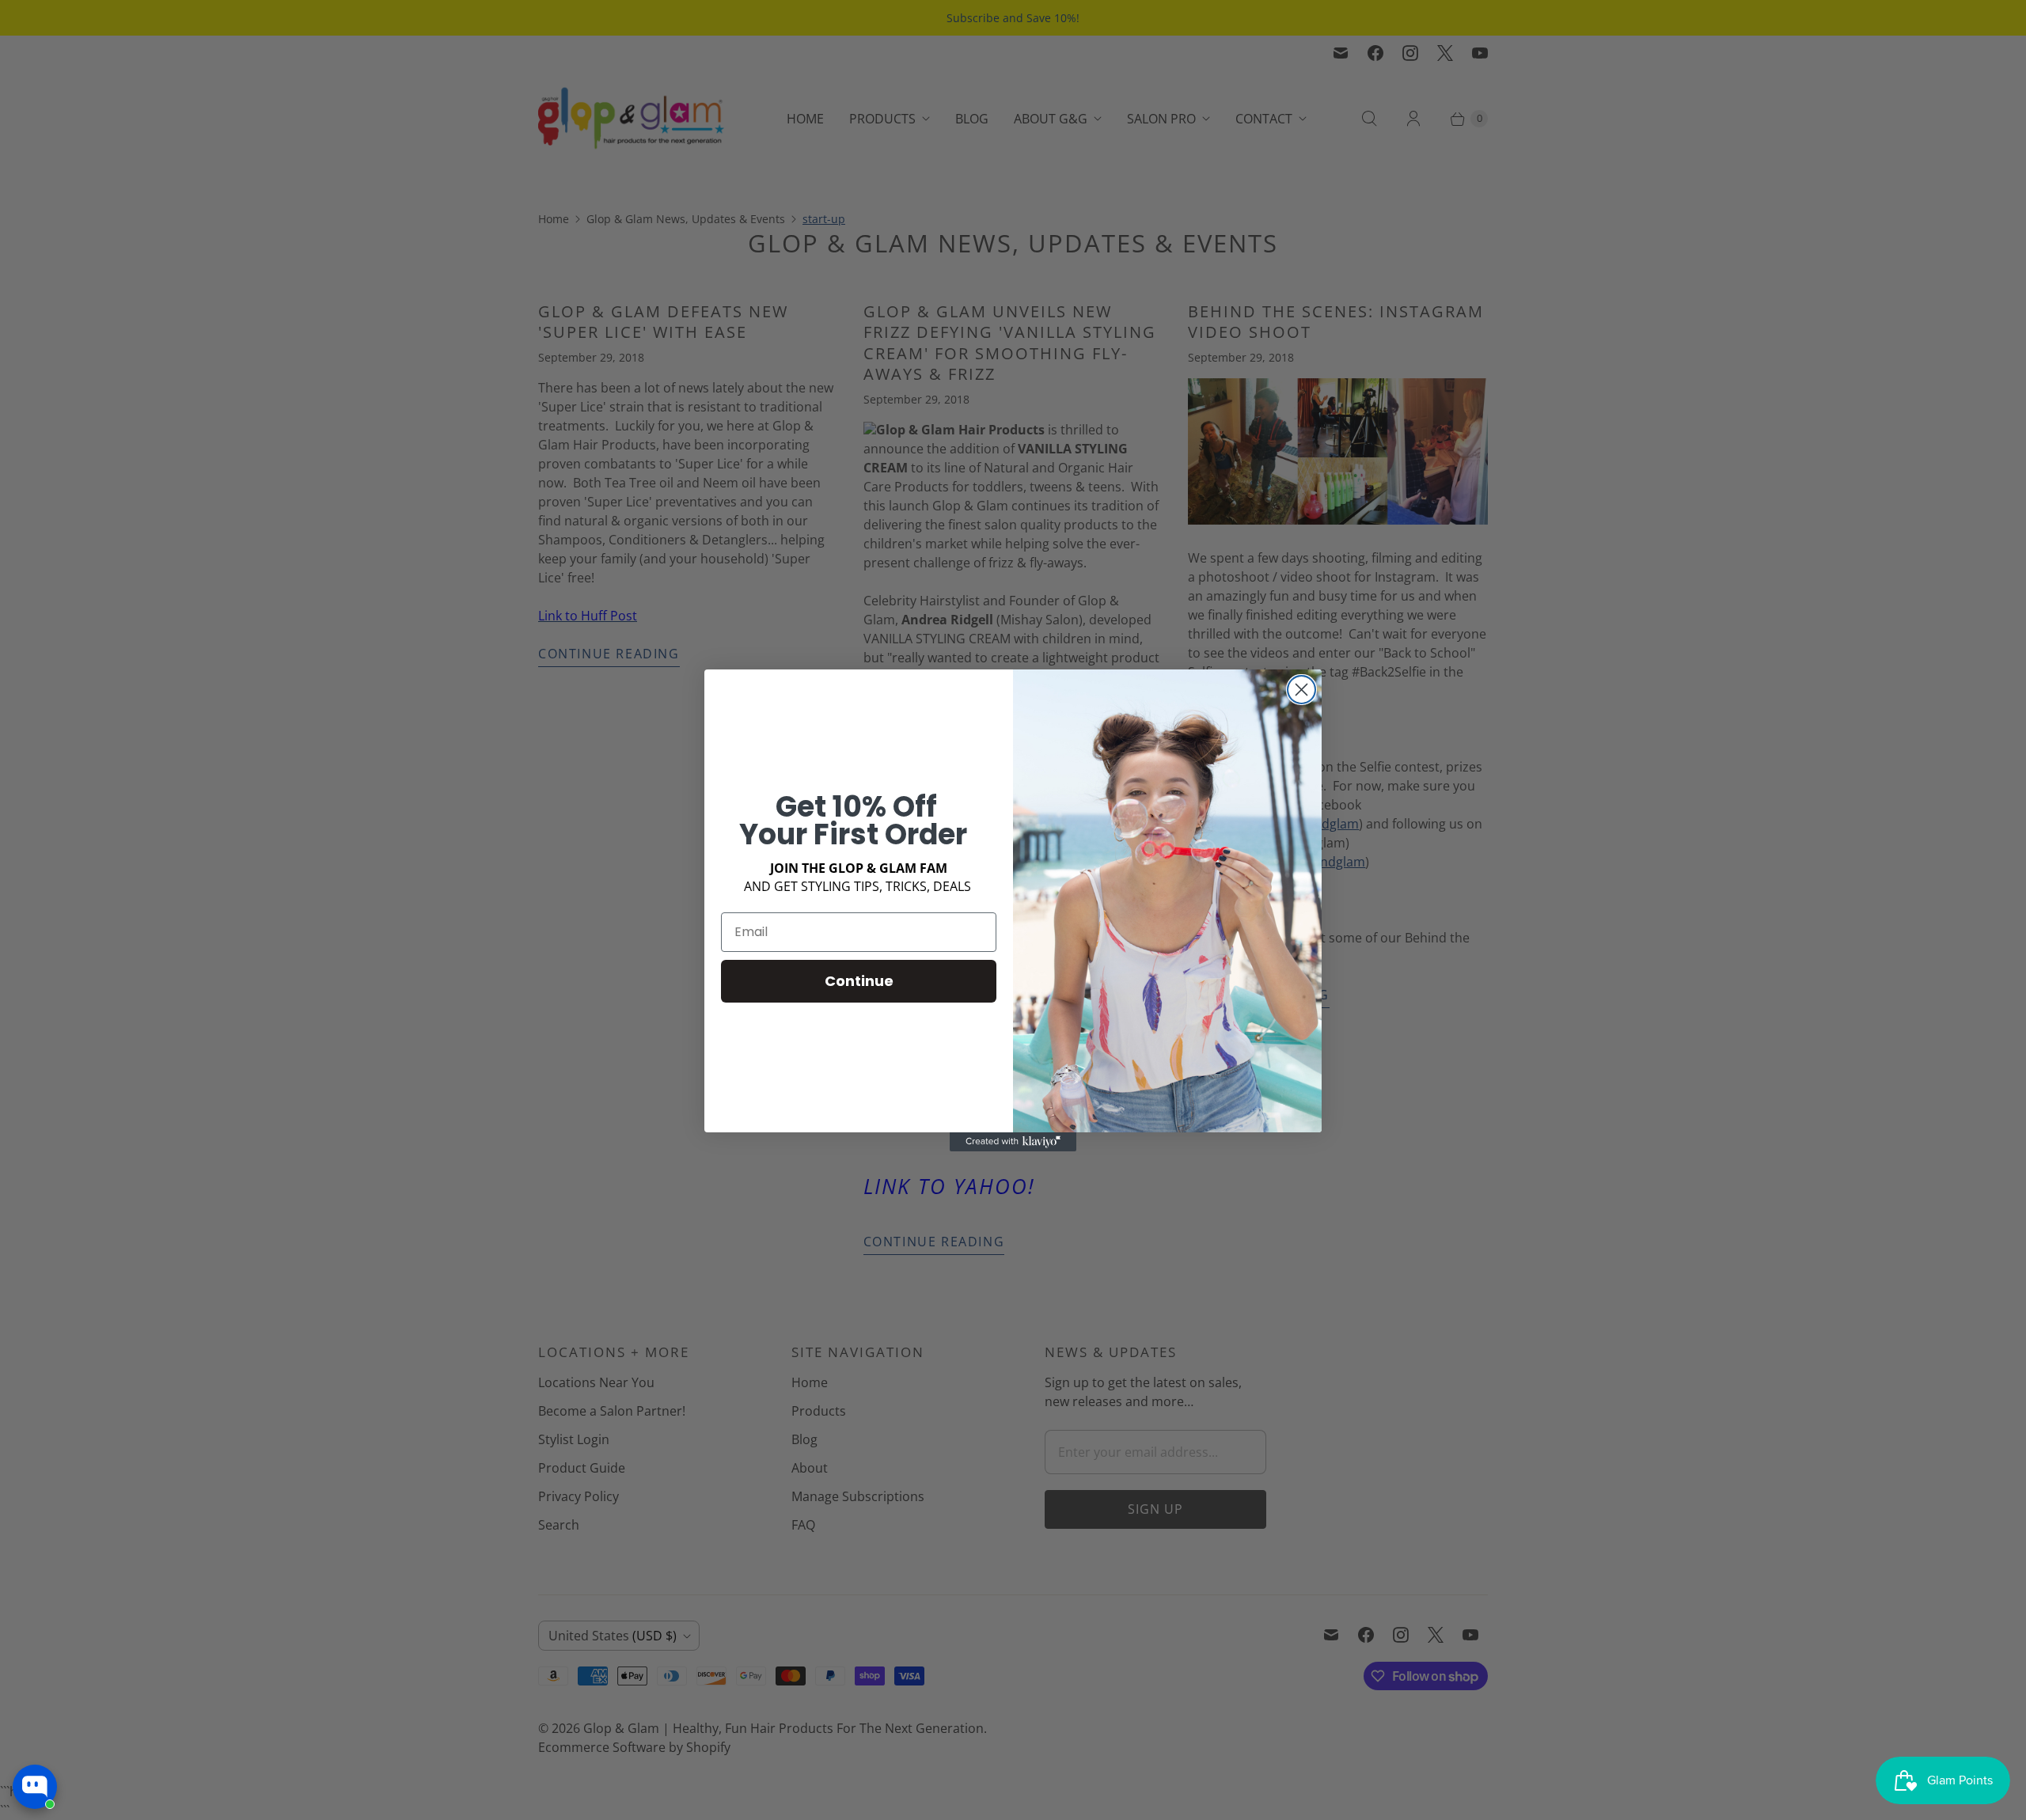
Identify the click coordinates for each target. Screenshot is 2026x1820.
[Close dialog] (1301, 690)
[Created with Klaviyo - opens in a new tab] (1013, 1142)
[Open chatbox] (35, 1787)
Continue (859, 981)
